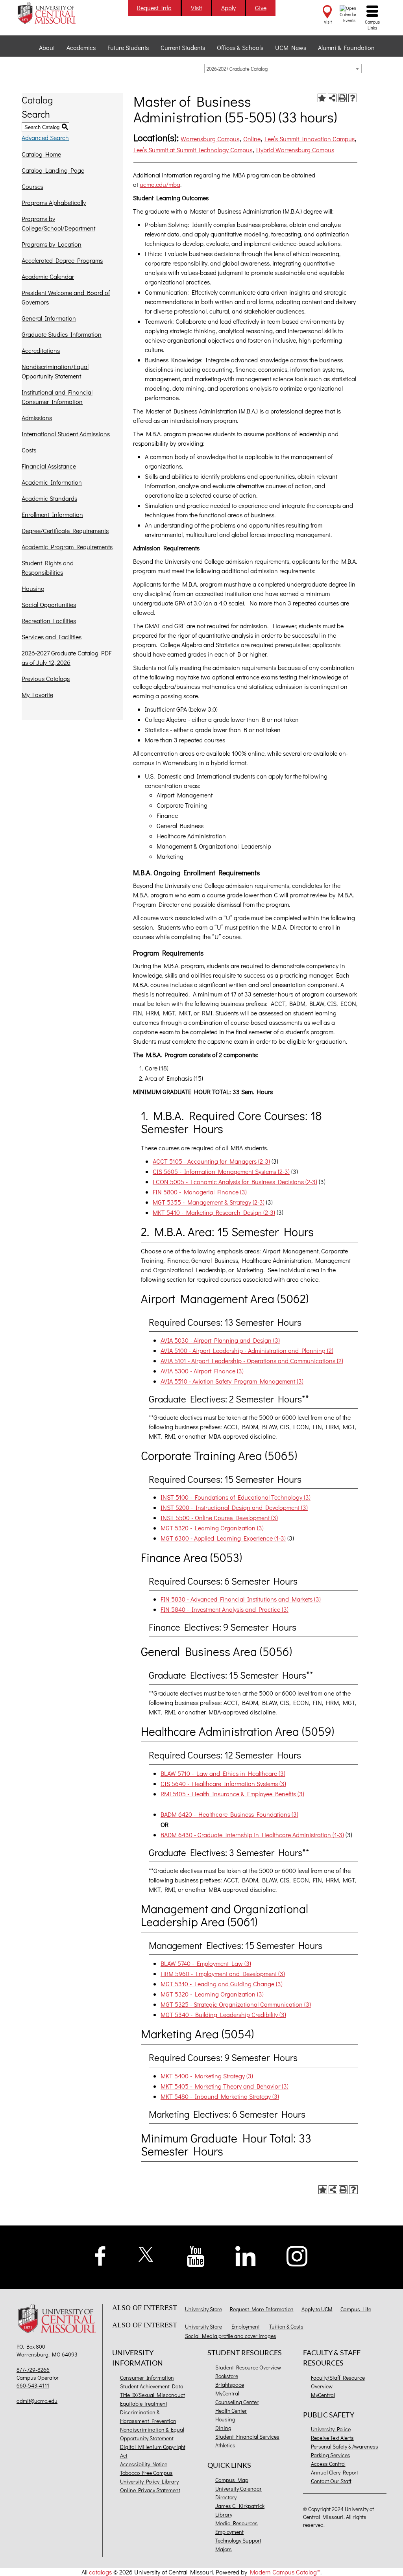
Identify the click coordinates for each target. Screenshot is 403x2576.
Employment (246, 2326)
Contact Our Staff (331, 2481)
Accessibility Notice (144, 2464)
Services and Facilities (52, 637)
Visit (196, 8)
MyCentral (227, 2393)
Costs (29, 450)
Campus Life (356, 2309)
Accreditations (41, 350)
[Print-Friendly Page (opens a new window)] (342, 98)
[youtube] (196, 2256)
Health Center (231, 2411)
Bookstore (227, 2376)
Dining (223, 2428)
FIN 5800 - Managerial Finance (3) (200, 1192)
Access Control (328, 2464)
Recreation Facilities (49, 621)
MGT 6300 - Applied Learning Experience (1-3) (223, 1538)
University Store (203, 2309)
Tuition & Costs (286, 2326)
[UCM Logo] (58, 2319)
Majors (224, 2549)
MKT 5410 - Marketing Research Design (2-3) (214, 1212)
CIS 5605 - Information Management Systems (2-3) (221, 1171)
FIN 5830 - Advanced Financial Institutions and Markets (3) (241, 1599)
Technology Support (238, 2540)
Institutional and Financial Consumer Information (57, 397)
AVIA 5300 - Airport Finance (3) (202, 1371)
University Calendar (238, 2488)
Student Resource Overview (248, 2367)
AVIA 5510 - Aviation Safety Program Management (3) (232, 1381)
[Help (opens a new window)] (353, 98)
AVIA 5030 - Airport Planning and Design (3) (220, 1340)
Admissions (37, 418)
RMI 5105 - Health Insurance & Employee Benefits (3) (232, 1794)
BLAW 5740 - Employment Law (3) (206, 1963)
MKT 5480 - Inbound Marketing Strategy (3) (220, 2096)
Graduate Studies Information (62, 334)
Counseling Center (237, 2402)
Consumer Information (147, 2378)
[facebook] (100, 2255)
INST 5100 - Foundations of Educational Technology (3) (236, 1497)
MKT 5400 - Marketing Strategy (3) (207, 2076)
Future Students (128, 47)
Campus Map (232, 2480)
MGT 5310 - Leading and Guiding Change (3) (222, 1984)
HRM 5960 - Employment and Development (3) (223, 1974)
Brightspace (230, 2385)
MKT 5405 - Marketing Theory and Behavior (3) (225, 2086)
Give (261, 8)
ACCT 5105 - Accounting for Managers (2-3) (211, 1161)
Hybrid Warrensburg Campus (295, 150)
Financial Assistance (49, 466)
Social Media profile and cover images (231, 2336)
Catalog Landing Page (53, 170)
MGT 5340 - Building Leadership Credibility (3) (223, 2014)
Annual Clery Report (335, 2472)
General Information (49, 318)
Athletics (225, 2445)
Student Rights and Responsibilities (48, 567)
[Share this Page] (332, 98)
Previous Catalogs (46, 678)
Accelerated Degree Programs (62, 260)
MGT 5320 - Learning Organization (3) (212, 1528)
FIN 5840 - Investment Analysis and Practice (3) (225, 1609)
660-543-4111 (33, 2385)
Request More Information (262, 2309)
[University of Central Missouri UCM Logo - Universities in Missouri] (58, 13)
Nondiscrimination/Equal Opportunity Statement (55, 371)
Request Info (154, 8)
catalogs (100, 2572)
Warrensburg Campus (210, 139)
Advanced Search (45, 137)
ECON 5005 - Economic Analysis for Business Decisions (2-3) (235, 1182)
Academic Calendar (48, 276)
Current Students (183, 47)
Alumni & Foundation (346, 47)
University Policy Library (149, 2481)
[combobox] (283, 68)
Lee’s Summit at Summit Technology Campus (193, 150)
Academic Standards (49, 498)
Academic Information (52, 482)
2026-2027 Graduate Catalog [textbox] (237, 69)
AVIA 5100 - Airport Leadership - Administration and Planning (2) (247, 1350)
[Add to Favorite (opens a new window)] (322, 98)
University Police (331, 2429)
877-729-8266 (33, 2370)
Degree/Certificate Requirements (65, 531)
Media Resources (237, 2523)
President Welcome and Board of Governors (66, 297)
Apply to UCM (317, 2309)
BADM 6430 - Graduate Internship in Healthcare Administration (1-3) (252, 1835)
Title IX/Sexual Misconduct (153, 2395)
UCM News (291, 47)
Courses (32, 186)
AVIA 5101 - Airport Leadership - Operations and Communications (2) (252, 1361)
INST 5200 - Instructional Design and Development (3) (234, 1507)
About (47, 47)
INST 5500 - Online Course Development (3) (219, 1518)
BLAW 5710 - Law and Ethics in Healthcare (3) (223, 1773)
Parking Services (331, 2455)
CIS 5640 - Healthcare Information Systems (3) (223, 1783)
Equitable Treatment (144, 2403)
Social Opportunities (49, 604)
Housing (33, 588)
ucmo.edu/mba (160, 184)
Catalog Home (41, 154)
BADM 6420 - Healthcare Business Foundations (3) (229, 1814)
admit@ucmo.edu (37, 2401)
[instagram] (297, 2255)
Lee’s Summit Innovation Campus (310, 139)
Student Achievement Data (152, 2386)
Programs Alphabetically (54, 202)
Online (252, 139)
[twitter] (146, 2253)
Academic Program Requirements (67, 547)
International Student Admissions (66, 434)
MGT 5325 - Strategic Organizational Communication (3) (236, 2004)
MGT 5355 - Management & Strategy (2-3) (209, 1202)
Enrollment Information (52, 514)
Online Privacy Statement (150, 2490)
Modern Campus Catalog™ (285, 2572)
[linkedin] (246, 2255)
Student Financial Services (247, 2437)
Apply (228, 8)
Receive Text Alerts (332, 2438)
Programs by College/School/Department (58, 223)
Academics (81, 47)
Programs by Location (52, 244)
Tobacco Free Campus (146, 2473)
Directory (226, 2497)
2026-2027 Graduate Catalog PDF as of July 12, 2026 (67, 658)
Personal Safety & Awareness (345, 2446)
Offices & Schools (240, 47)
